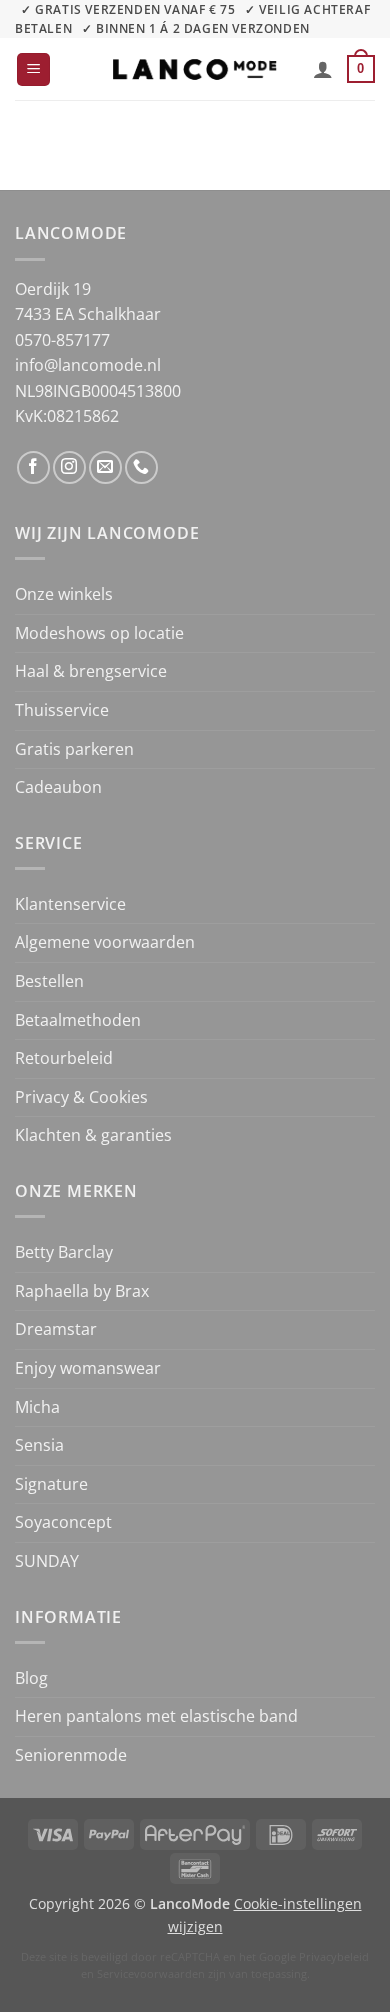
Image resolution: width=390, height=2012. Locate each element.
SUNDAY (47, 1561)
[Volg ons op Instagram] (69, 467)
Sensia (39, 1445)
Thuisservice (62, 710)
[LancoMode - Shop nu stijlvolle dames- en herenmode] (195, 69)
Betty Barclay (64, 1252)
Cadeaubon (58, 787)
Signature (51, 1484)
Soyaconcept (63, 1522)
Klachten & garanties (93, 1135)
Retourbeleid (64, 1058)
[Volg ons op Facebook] (33, 467)
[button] (33, 69)
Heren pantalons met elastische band (156, 1716)
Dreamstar (56, 1329)
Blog (31, 1678)
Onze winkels (64, 594)
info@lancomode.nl (88, 365)
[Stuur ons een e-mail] (105, 467)
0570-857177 (62, 340)
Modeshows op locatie (99, 633)
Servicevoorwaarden (151, 1973)
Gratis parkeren (74, 749)
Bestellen (49, 981)
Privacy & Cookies (81, 1097)
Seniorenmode (71, 1755)
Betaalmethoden (78, 1020)
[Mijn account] (323, 69)
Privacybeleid (334, 1956)
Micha (37, 1407)
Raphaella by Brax (82, 1291)
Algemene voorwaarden (105, 942)
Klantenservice (70, 904)
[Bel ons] (141, 467)
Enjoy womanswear (88, 1368)
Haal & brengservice (91, 671)
